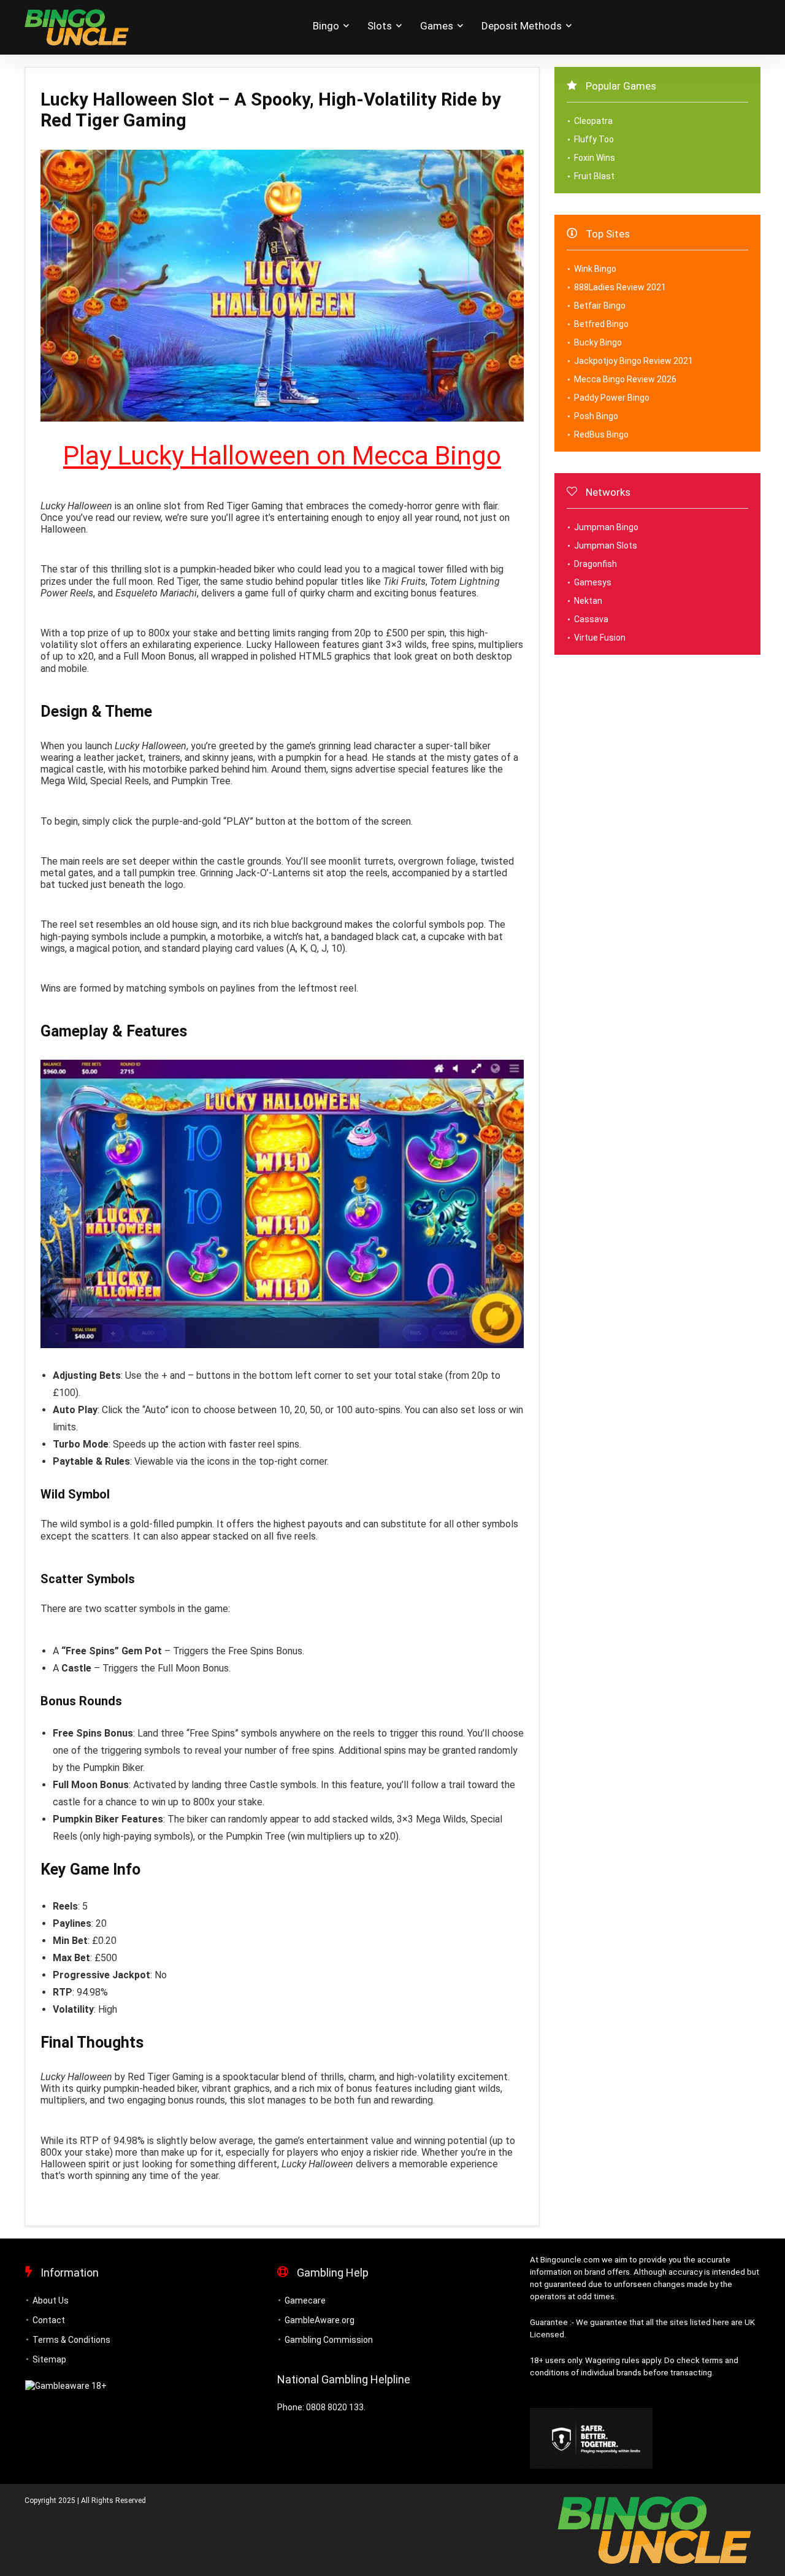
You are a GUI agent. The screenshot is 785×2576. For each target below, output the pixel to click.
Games (437, 26)
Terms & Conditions (71, 2340)
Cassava (591, 619)
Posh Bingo (596, 416)
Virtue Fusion (600, 638)
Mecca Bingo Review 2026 (625, 379)
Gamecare (305, 2300)
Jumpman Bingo (606, 527)
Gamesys (593, 582)
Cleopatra (593, 121)
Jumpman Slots (606, 546)
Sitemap (49, 2359)
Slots (380, 26)
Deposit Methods (522, 26)
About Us (51, 2300)
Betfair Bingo (600, 306)
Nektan (588, 601)
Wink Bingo (595, 269)
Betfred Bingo (601, 324)
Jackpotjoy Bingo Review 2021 (634, 361)
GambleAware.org (320, 2320)
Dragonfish (595, 564)
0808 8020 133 (335, 2407)
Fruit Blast (594, 176)
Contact (49, 2320)
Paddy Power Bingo (612, 398)
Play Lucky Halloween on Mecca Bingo (282, 456)
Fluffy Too (594, 139)
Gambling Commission (329, 2340)
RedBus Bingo (601, 434)
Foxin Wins (595, 158)
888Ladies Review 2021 (620, 287)
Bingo (326, 26)
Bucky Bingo (598, 342)
